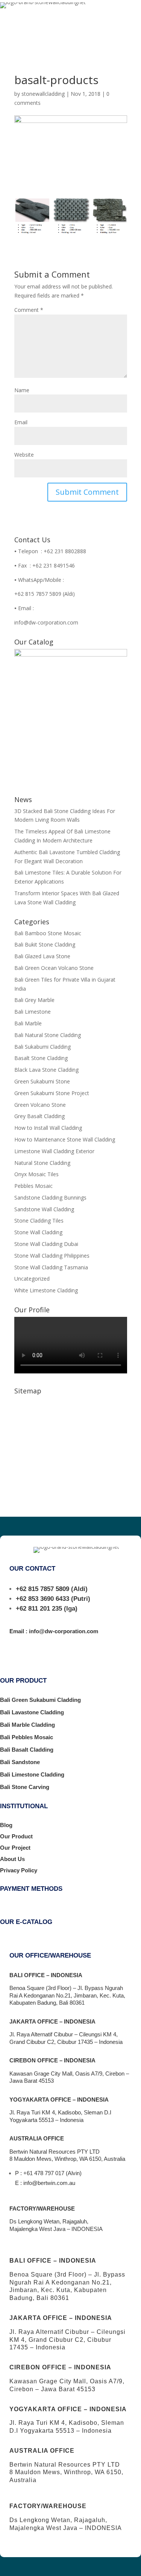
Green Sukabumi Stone (42, 1081)
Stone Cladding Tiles (39, 1220)
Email (21, 422)
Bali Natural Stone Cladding (48, 1035)
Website (24, 455)
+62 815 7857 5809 (42, 1589)
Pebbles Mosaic (33, 1186)
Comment (29, 310)
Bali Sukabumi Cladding (42, 1047)
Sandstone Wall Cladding (44, 1209)
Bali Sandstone (20, 1762)
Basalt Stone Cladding (41, 1058)
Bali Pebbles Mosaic (27, 1737)
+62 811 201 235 (39, 1609)
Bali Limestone (33, 1012)
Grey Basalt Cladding (39, 1116)
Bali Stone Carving (25, 1787)
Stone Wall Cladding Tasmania (51, 1267)
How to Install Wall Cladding (48, 1128)
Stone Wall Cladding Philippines (52, 1256)
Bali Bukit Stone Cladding (45, 944)
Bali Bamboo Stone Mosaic (48, 933)
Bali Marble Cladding (27, 1725)
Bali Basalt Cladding (27, 1750)
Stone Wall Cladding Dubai (46, 1244)
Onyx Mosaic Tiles (36, 1174)
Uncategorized (32, 1279)
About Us (12, 1859)
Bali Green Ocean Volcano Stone (54, 968)
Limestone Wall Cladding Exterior (54, 1151)
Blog (6, 1825)
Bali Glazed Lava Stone (42, 956)
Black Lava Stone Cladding (46, 1070)
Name (22, 390)
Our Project (15, 1848)
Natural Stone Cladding (42, 1163)
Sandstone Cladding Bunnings (50, 1197)
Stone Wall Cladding (38, 1232)
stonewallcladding (43, 94)
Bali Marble (28, 1023)
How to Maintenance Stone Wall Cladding (65, 1139)
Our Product (16, 1836)
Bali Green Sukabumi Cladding (40, 1700)
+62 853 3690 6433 (42, 1599)
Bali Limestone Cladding (32, 1774)
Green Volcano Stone (40, 1105)
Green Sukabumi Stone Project (52, 1093)
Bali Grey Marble (34, 1000)
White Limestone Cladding (46, 1290)
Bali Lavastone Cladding (32, 1712)
